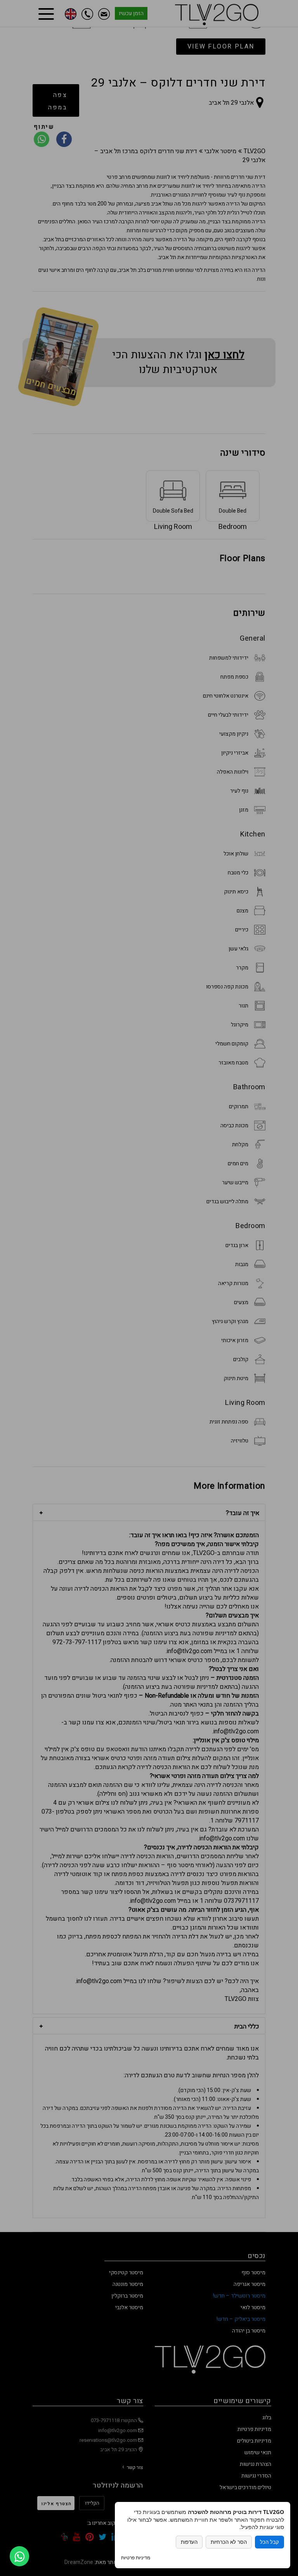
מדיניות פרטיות (136, 2558)
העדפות (189, 2542)
